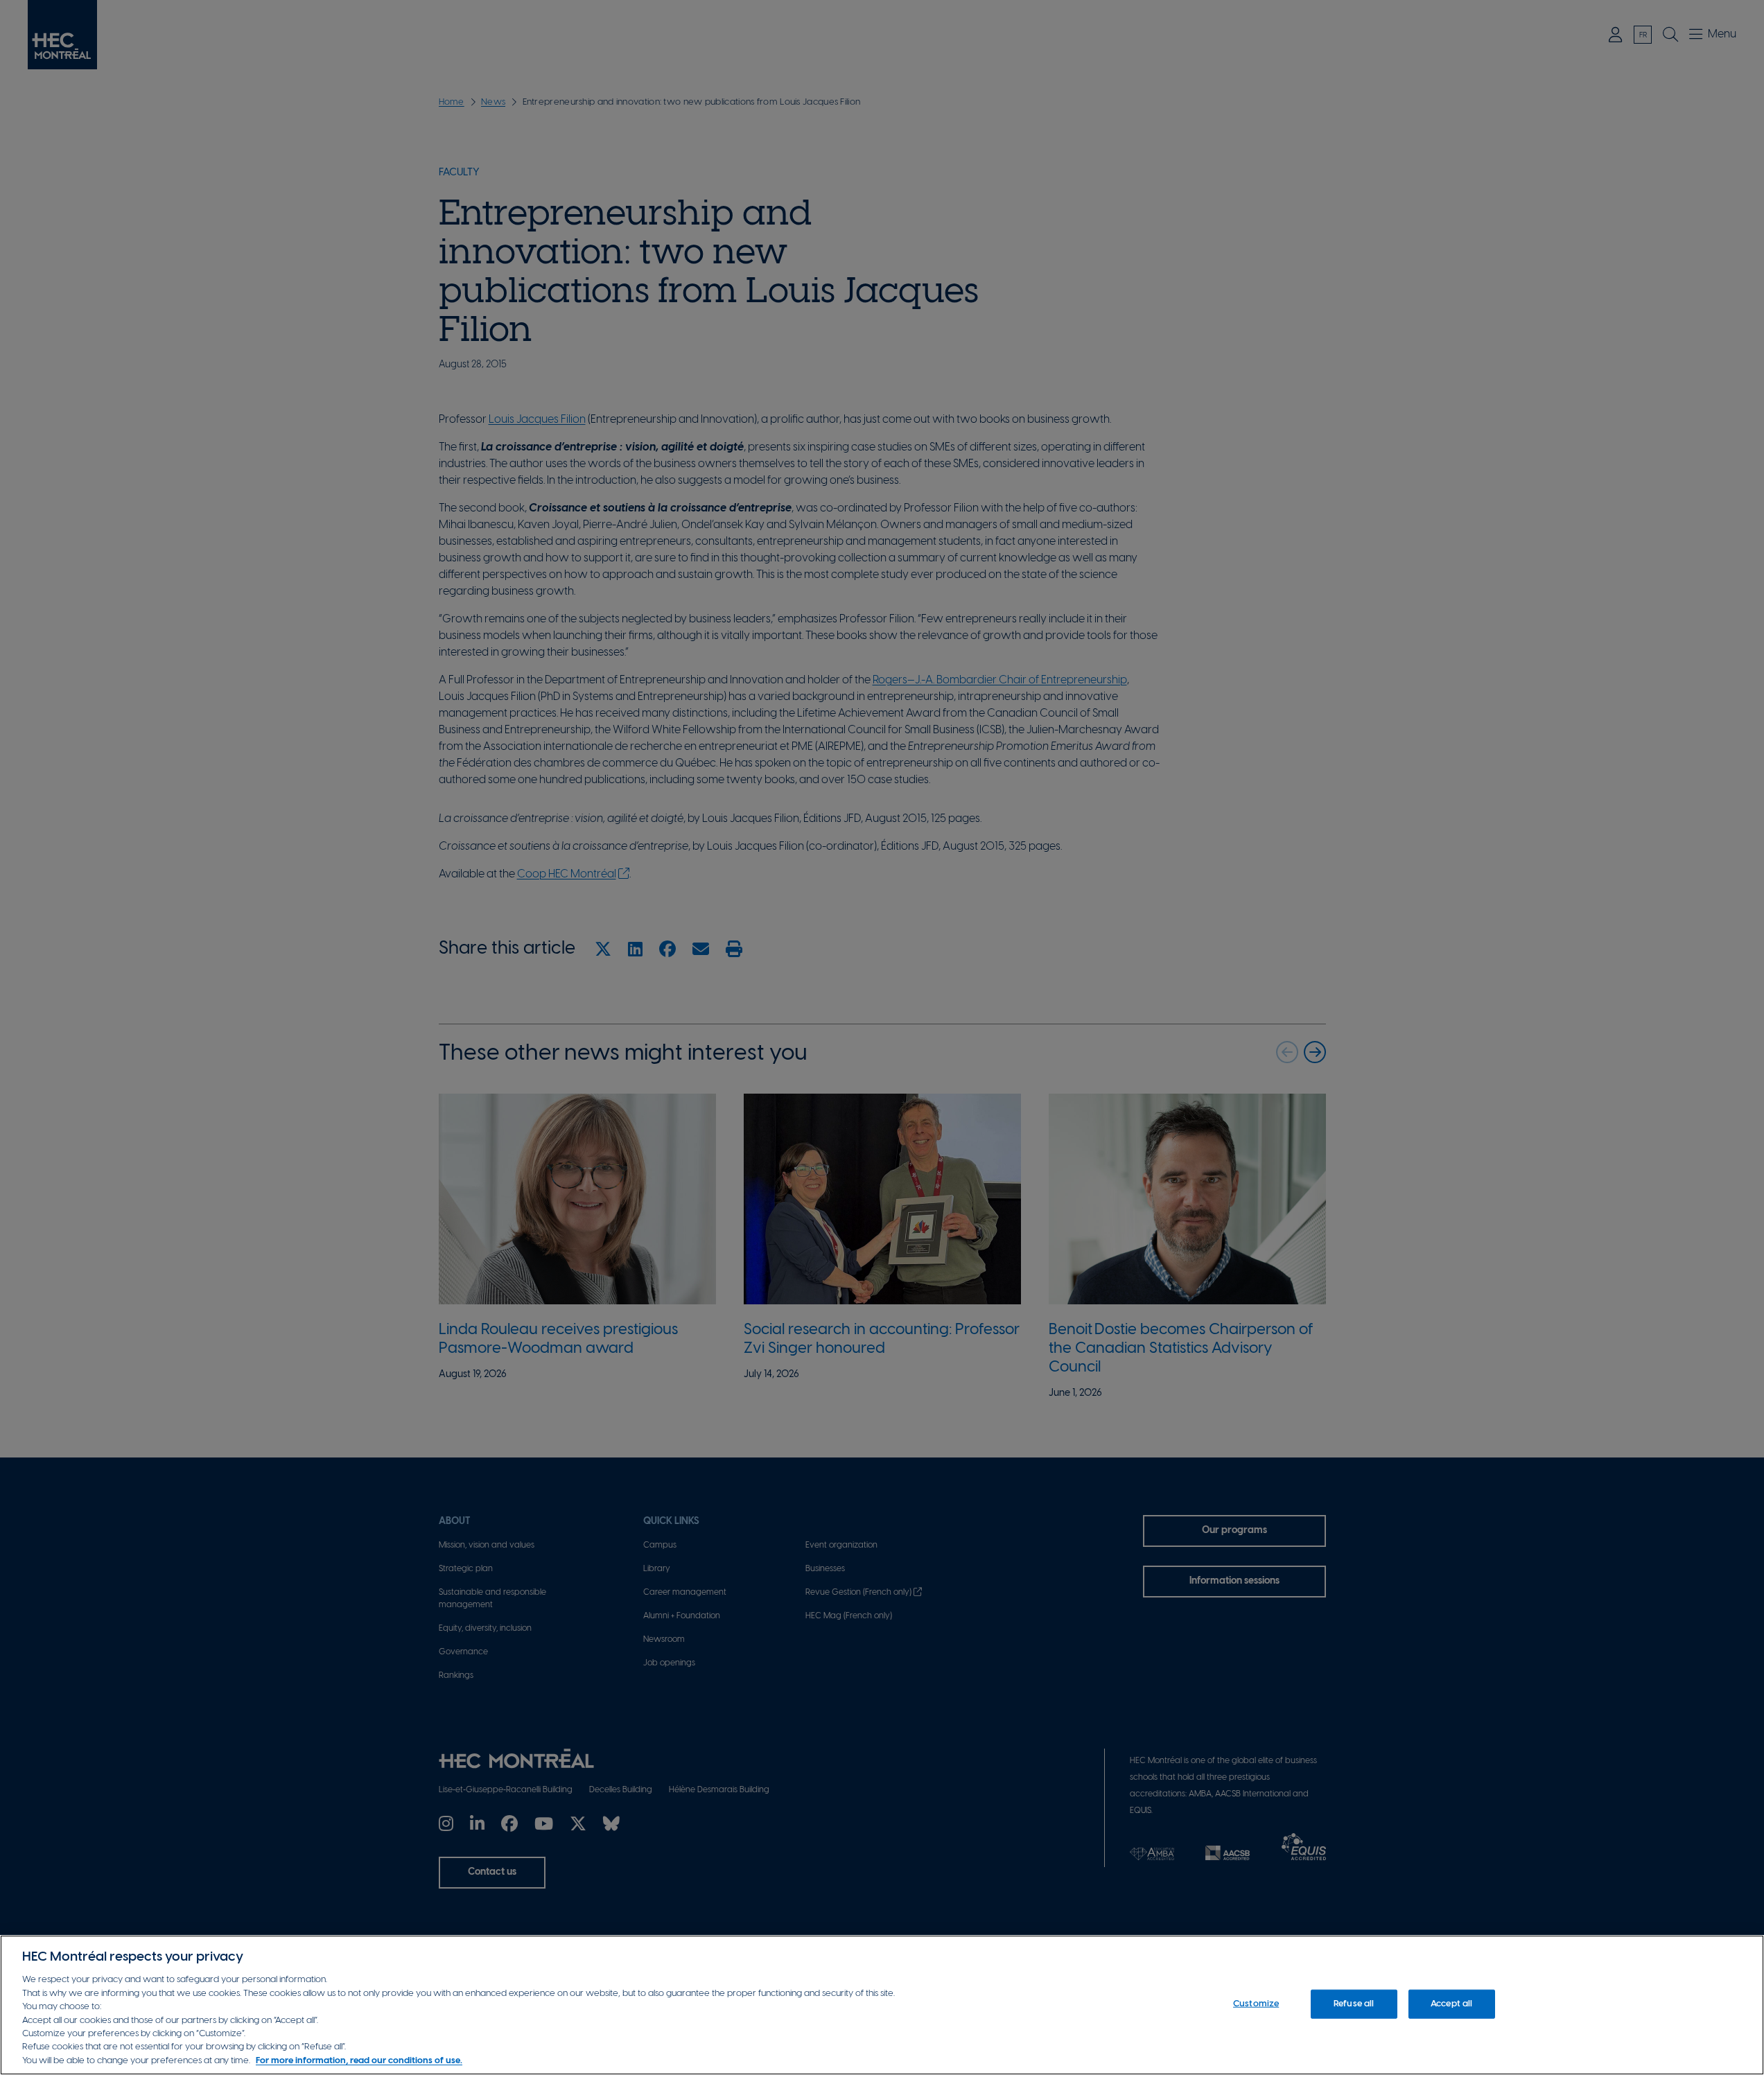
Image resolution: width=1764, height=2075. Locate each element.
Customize (1256, 2004)
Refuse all (1354, 2004)
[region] (882, 2005)
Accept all (1451, 2004)
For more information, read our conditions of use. (359, 2061)
